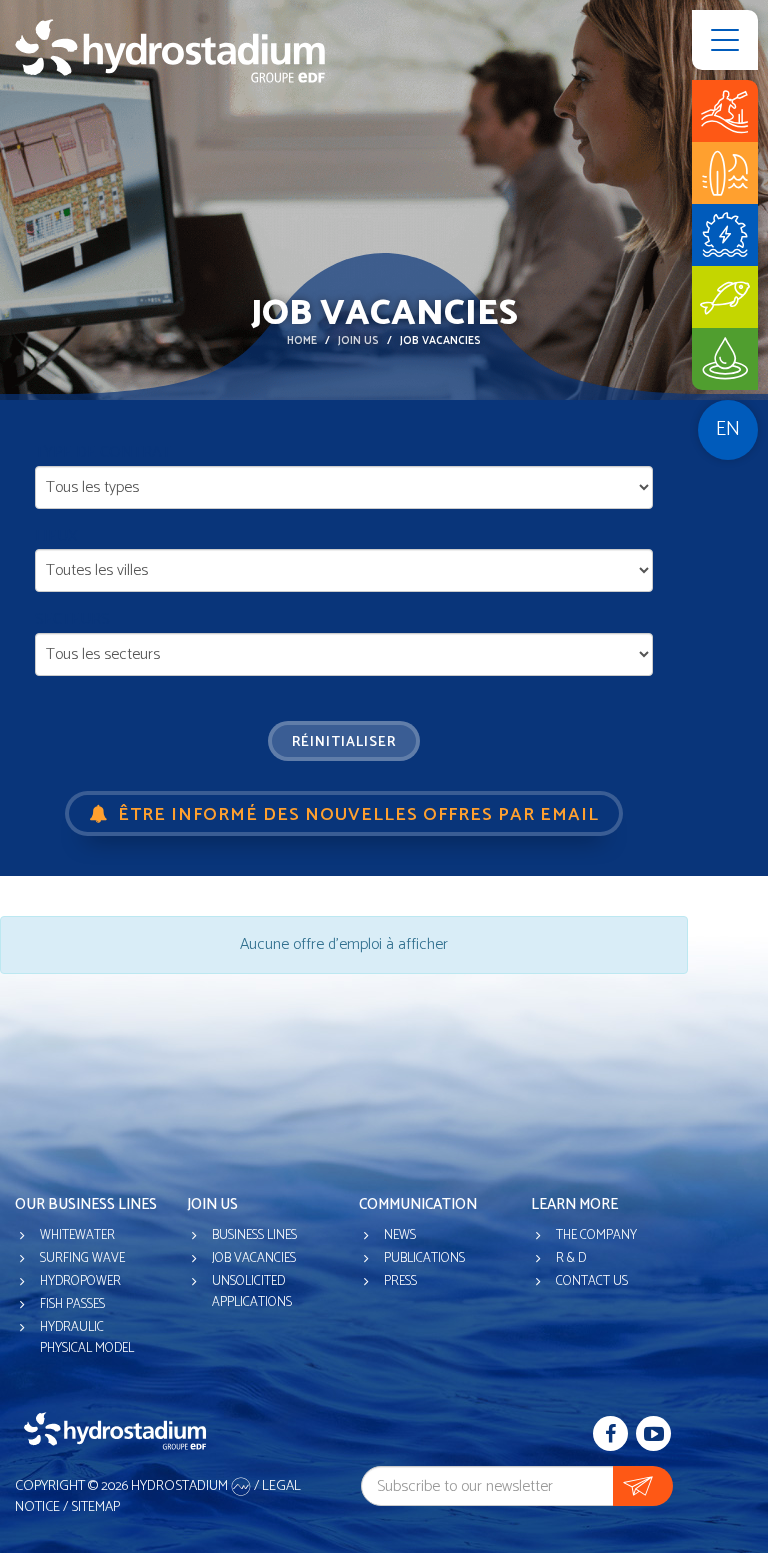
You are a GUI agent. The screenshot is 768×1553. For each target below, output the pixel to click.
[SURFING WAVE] (725, 173)
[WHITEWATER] (725, 111)
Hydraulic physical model (87, 1338)
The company (596, 1235)
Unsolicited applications (252, 1292)
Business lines (254, 1235)
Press (400, 1281)
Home (302, 341)
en (728, 429)
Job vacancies (254, 1258)
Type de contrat (103, 453)
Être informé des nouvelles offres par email (356, 815)
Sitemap (95, 1507)
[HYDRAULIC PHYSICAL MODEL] (725, 359)
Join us (358, 341)
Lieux (56, 537)
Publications (424, 1258)
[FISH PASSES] (725, 297)
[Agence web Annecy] (242, 1486)
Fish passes (72, 1304)
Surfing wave (82, 1258)
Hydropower (80, 1281)
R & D (571, 1258)
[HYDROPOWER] (725, 235)
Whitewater (77, 1235)
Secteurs (72, 620)
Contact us (592, 1281)
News (400, 1235)
